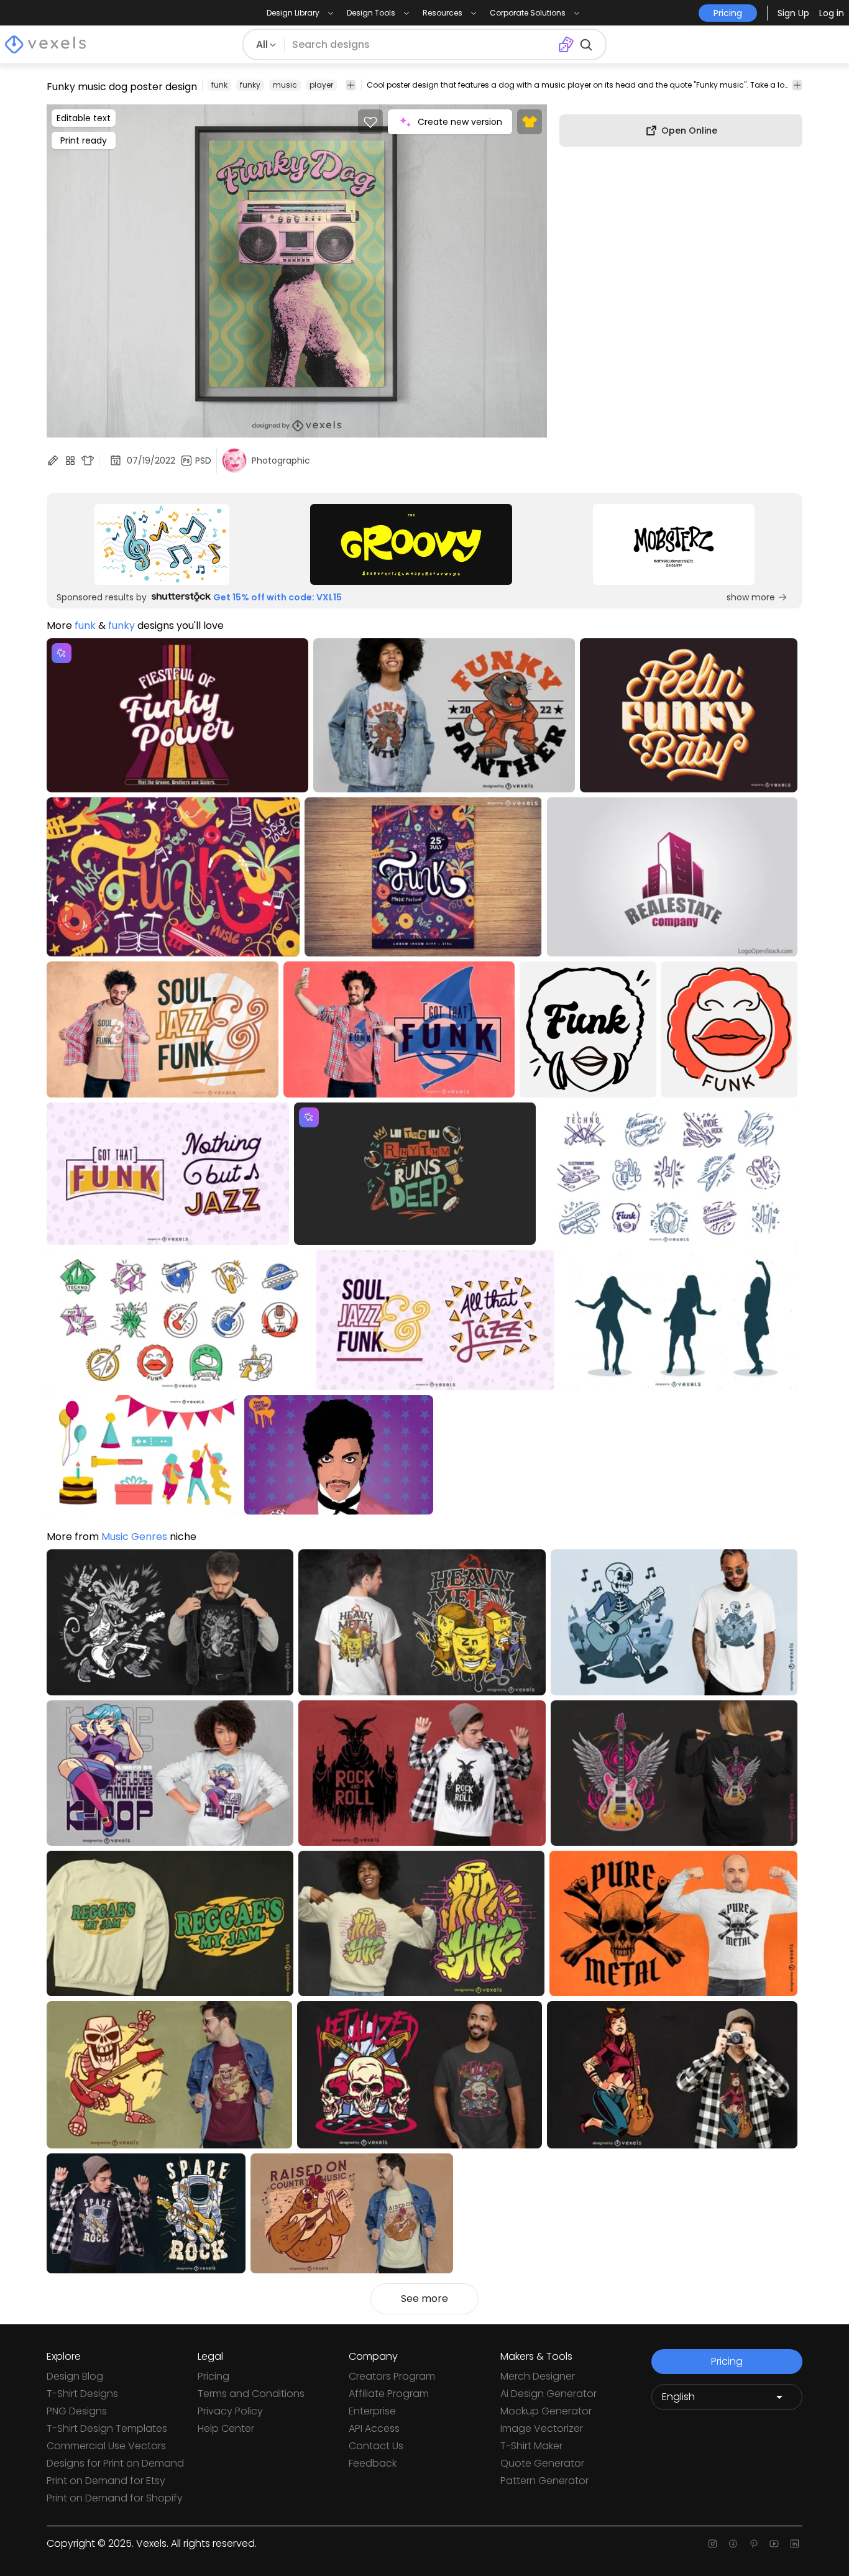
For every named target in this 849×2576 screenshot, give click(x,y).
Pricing (213, 2376)
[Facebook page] (733, 2544)
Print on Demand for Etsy (106, 2481)
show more (751, 597)
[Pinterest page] (754, 2544)
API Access (374, 2428)
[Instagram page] (713, 2544)
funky (250, 85)
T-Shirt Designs (82, 2394)
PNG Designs (77, 2411)
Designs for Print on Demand (115, 2463)
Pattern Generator (544, 2481)
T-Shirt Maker (531, 2446)
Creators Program (392, 2376)
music (285, 85)
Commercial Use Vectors (106, 2446)
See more (424, 2299)
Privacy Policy (230, 2411)
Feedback (373, 2463)
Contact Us (376, 2446)
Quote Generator (542, 2463)
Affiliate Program (389, 2394)
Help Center (226, 2428)
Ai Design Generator (548, 2394)
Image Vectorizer (542, 2428)
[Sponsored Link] (162, 544)
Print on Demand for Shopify (115, 2498)
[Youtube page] (774, 2544)
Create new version (460, 122)
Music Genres (134, 1537)
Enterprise (372, 2411)
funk (219, 85)
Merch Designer (538, 2376)
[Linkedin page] (795, 2544)
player (321, 85)
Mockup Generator (546, 2411)
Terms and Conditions (251, 2394)
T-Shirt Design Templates (107, 2428)
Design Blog (75, 2376)
